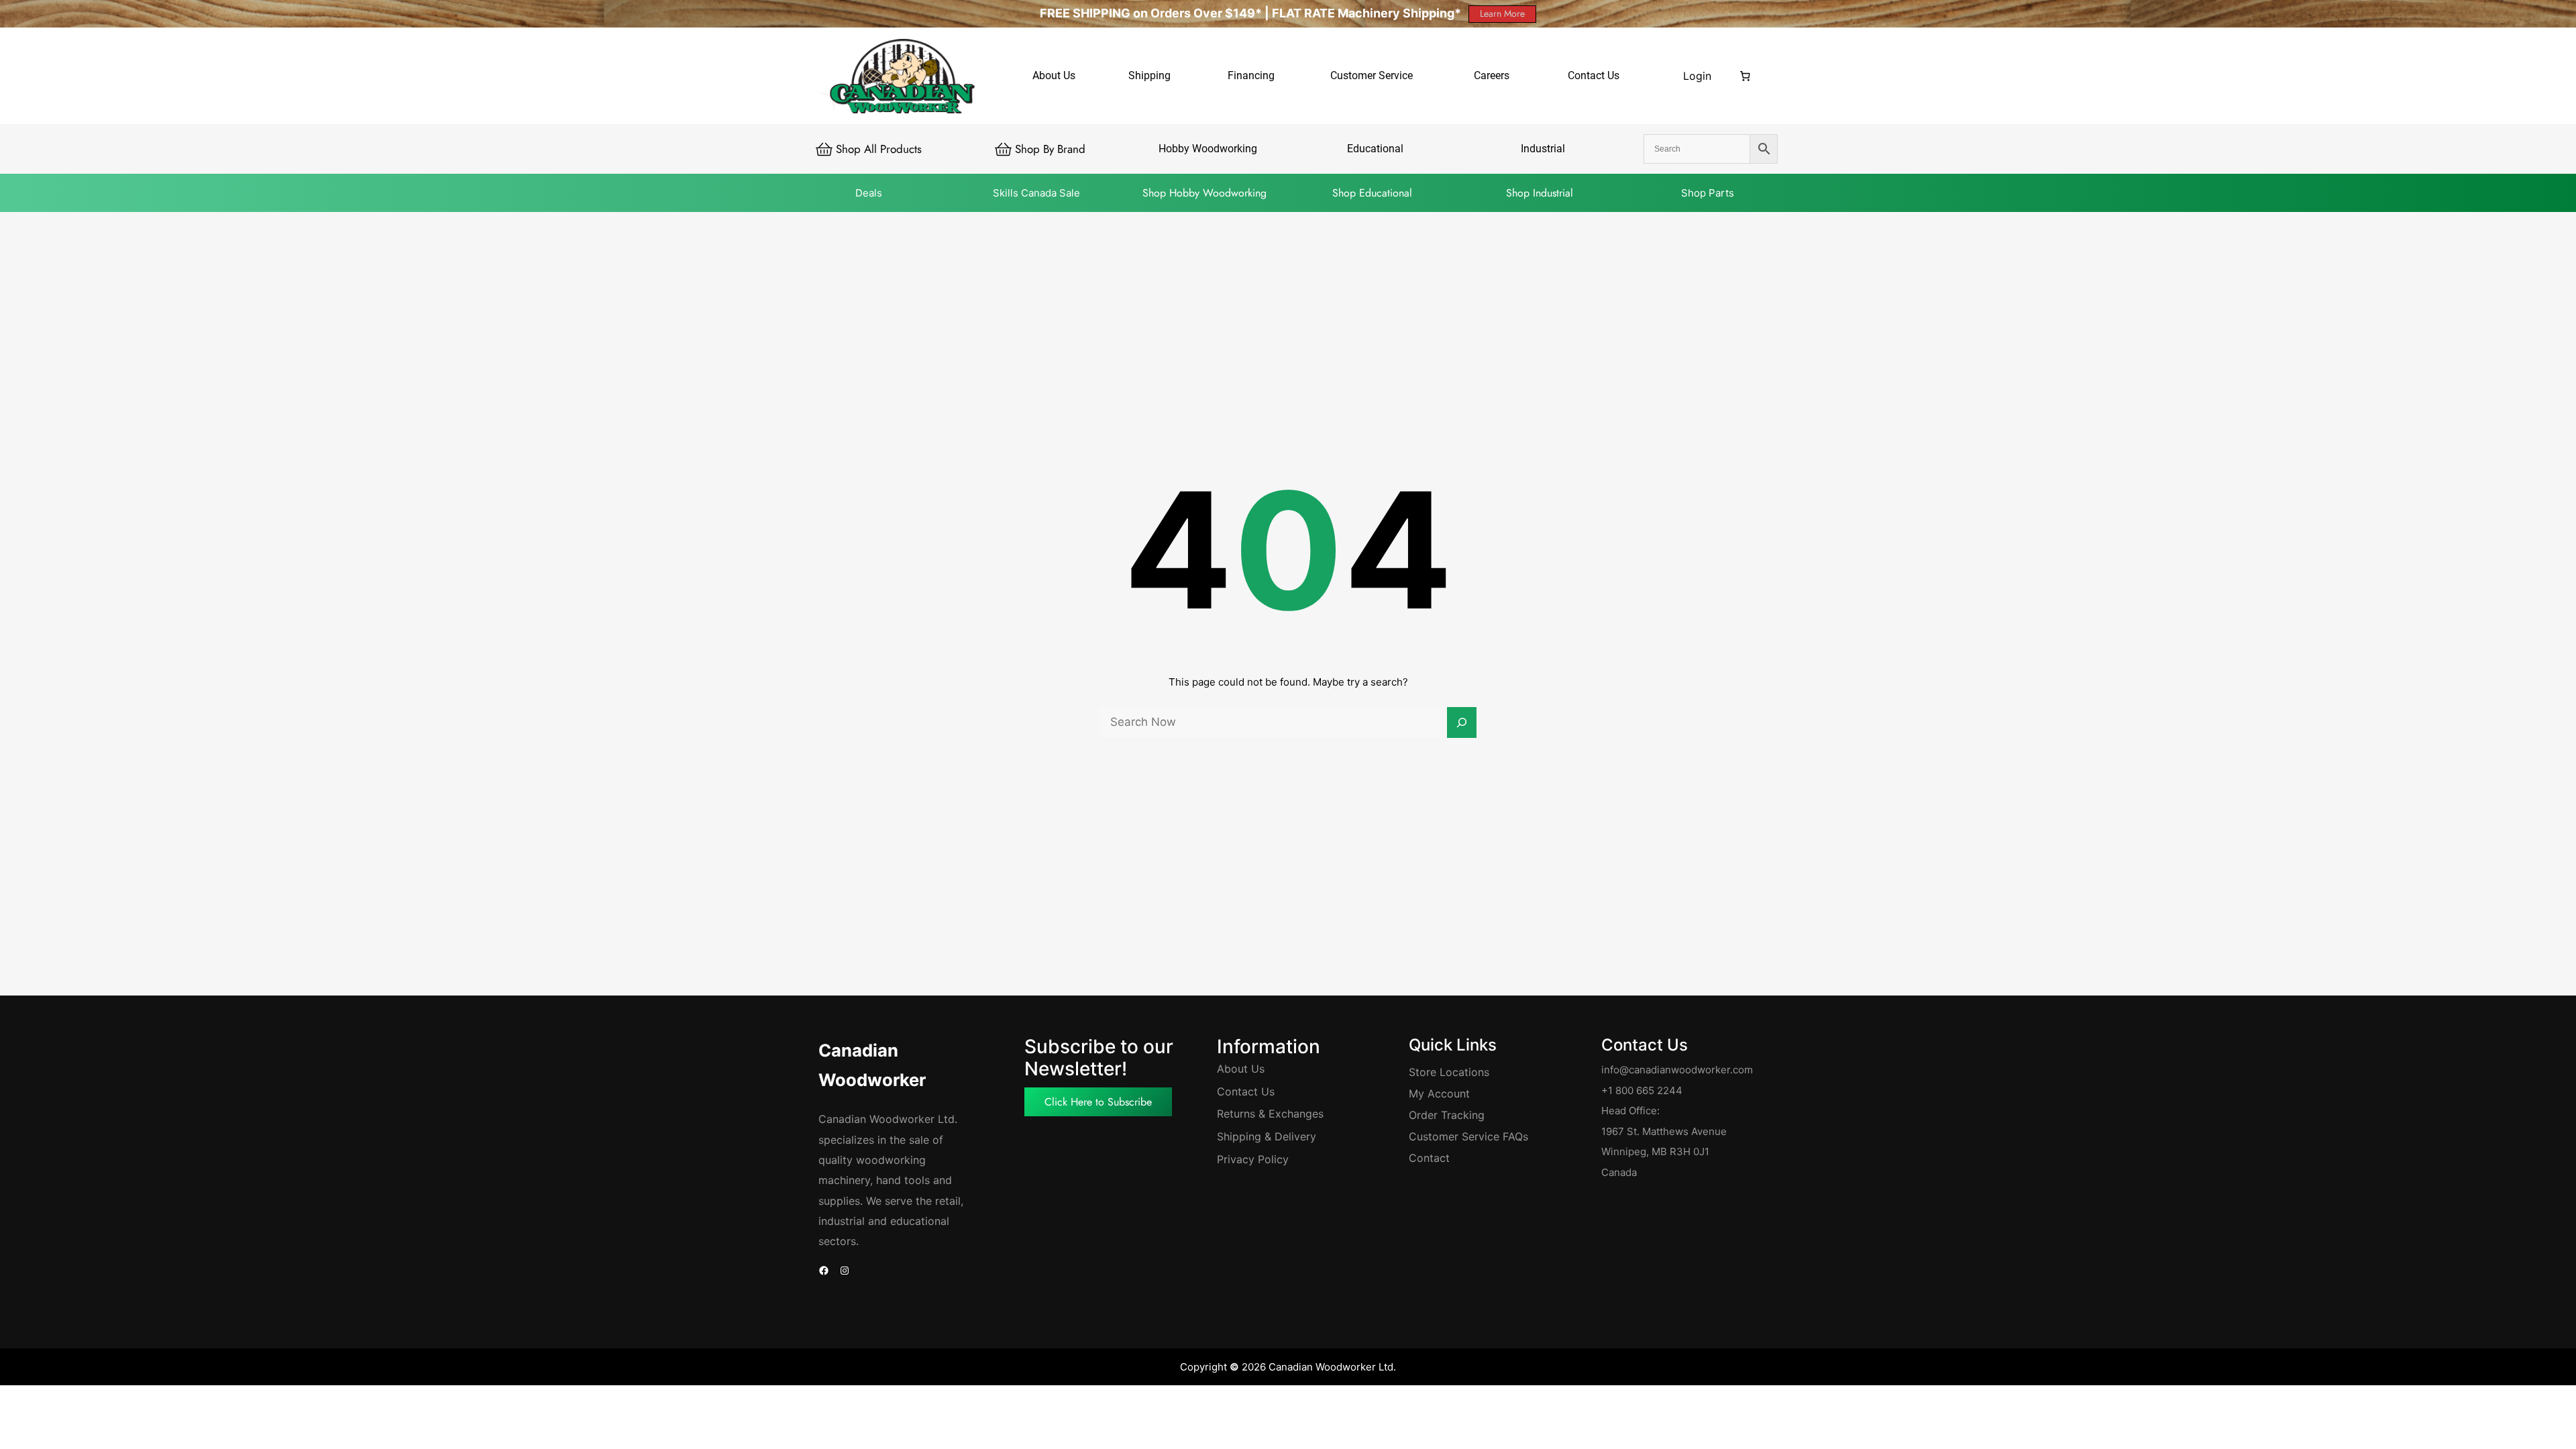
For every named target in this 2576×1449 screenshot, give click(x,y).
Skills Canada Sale (1036, 193)
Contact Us (1246, 1091)
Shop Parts (1708, 193)
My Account (1439, 1093)
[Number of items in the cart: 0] (1746, 76)
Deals (869, 193)
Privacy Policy (1253, 1159)
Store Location (1446, 1072)
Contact (1429, 1158)
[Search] (1462, 722)
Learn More (1502, 13)
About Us (1241, 1069)
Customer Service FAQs (1468, 1136)
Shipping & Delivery (1267, 1136)
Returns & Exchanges (1270, 1114)
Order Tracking (1447, 1115)
